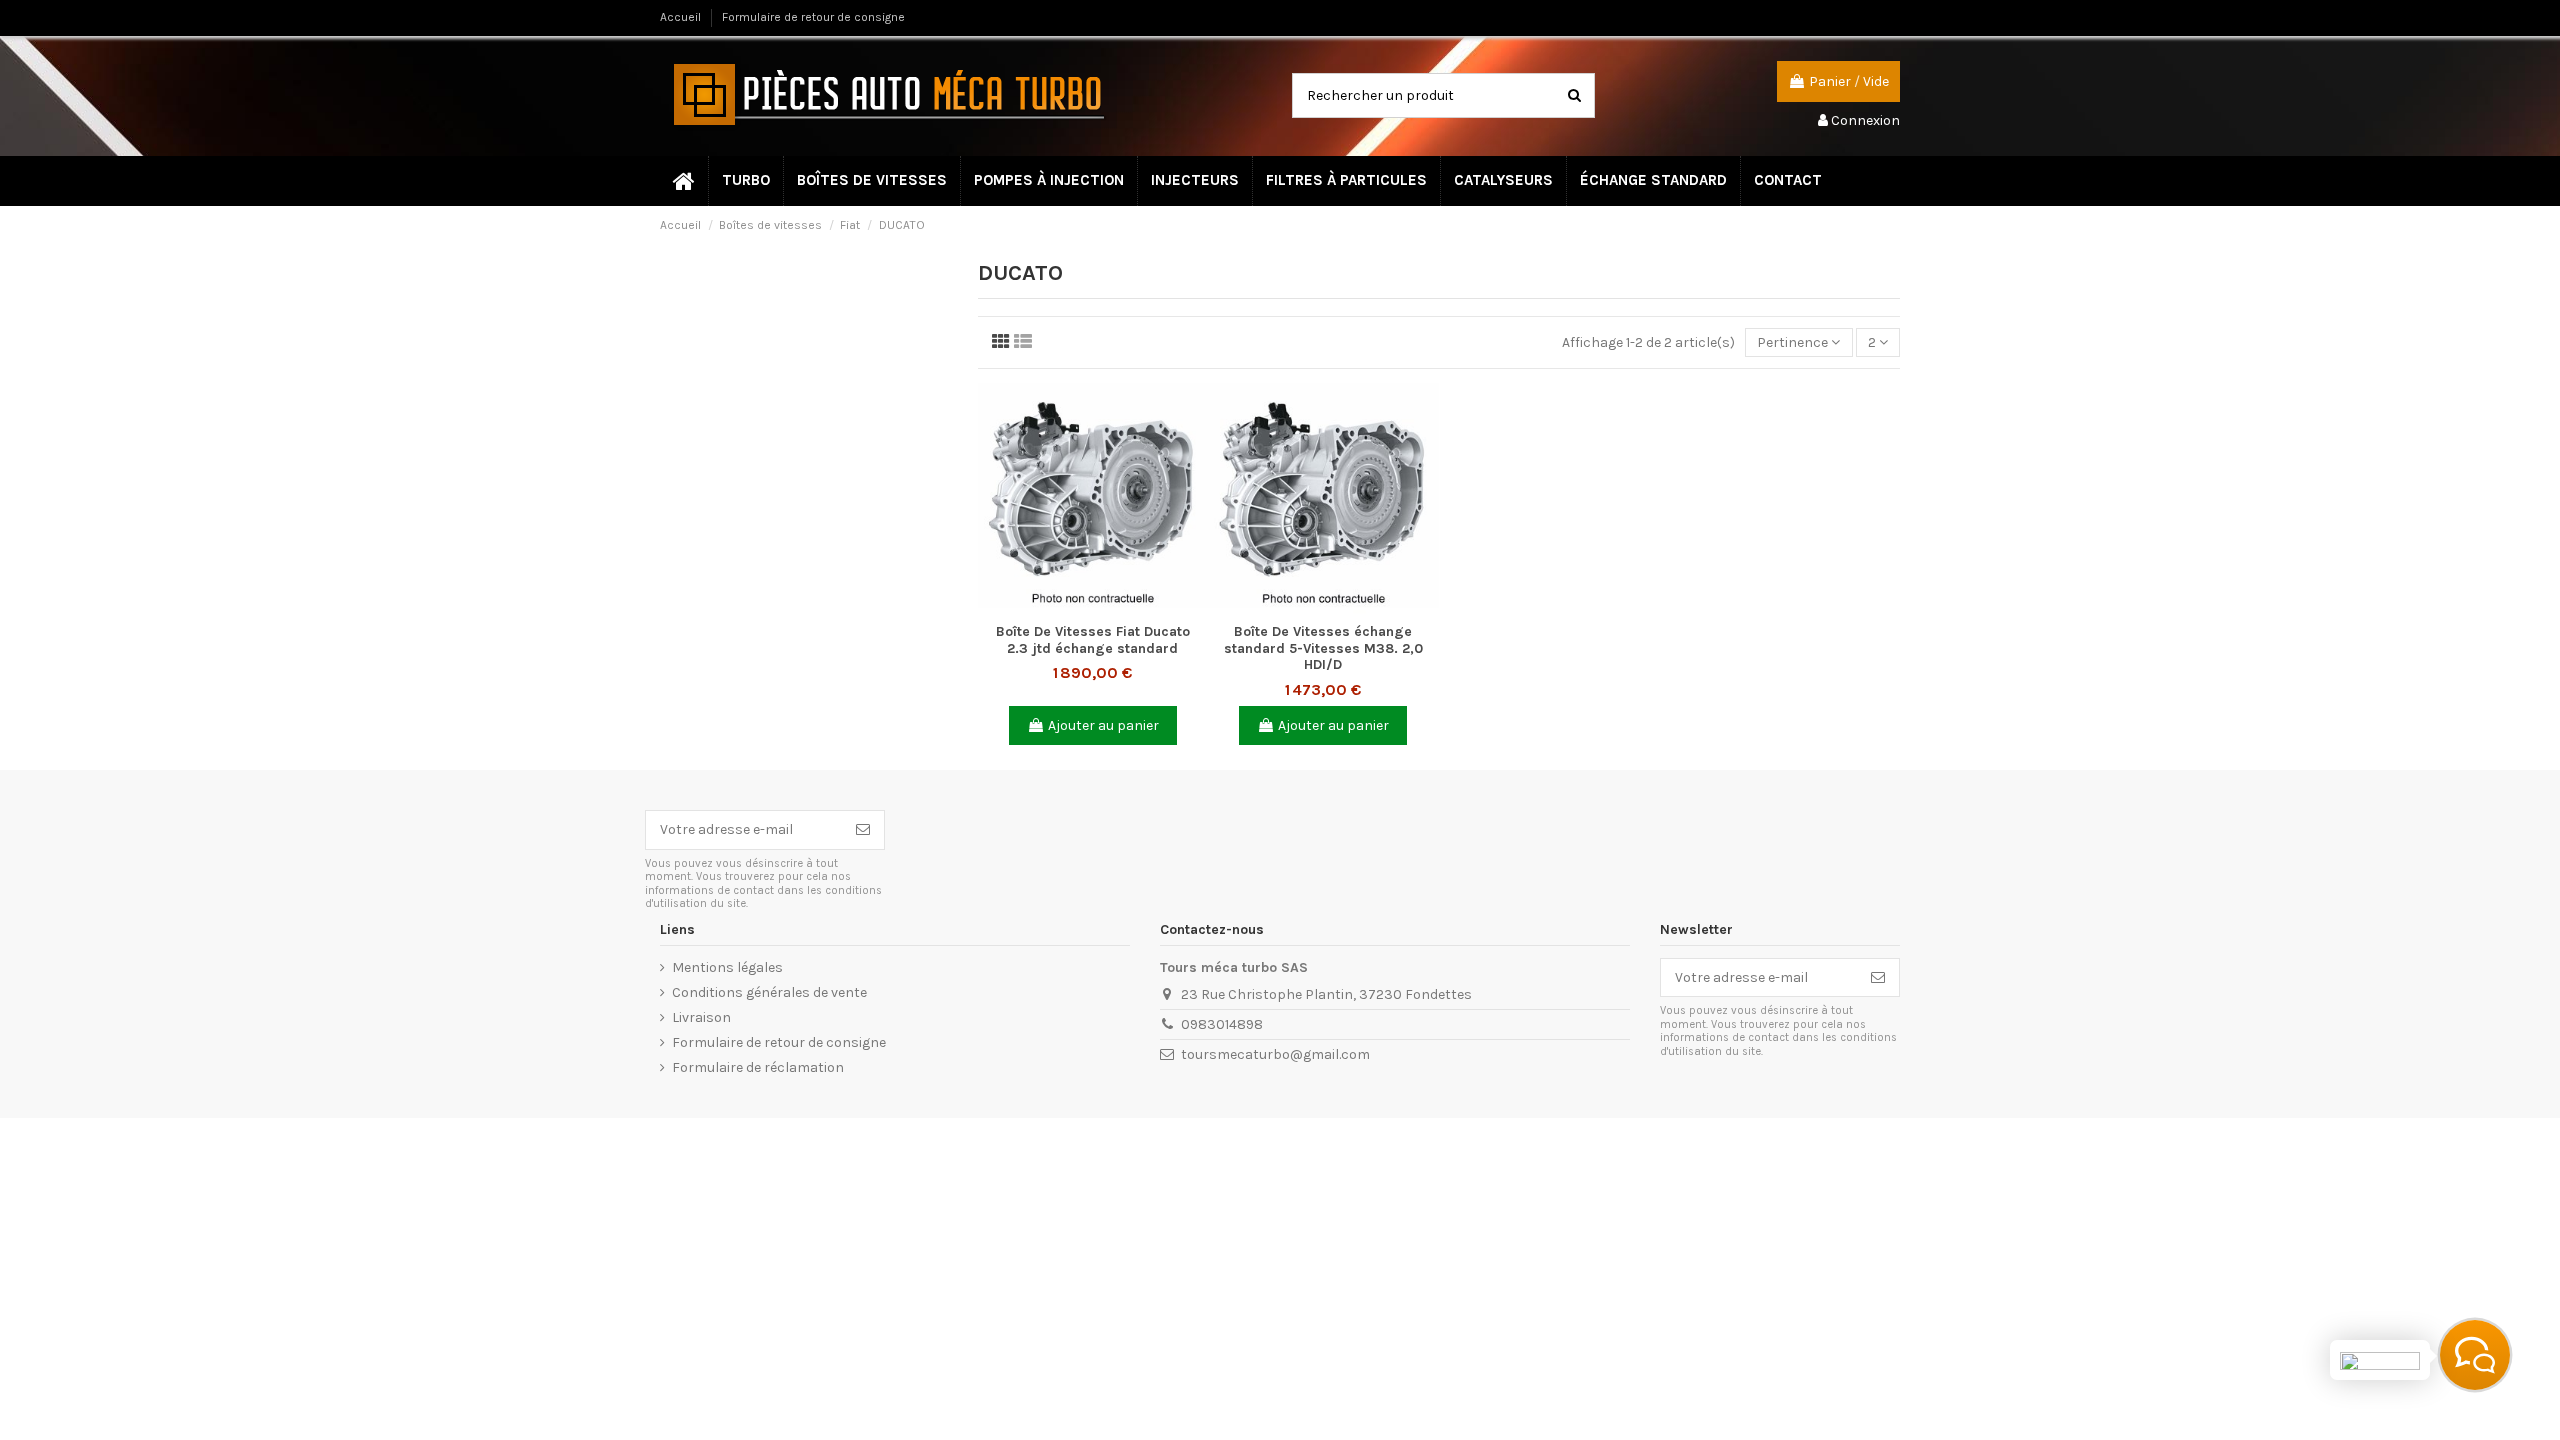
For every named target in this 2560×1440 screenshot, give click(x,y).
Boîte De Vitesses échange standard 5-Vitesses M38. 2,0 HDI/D (1323, 648)
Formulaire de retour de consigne (813, 17)
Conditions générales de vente (769, 992)
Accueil (682, 17)
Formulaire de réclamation (758, 1067)
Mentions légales (727, 967)
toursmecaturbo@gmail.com (1275, 1054)
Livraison (701, 1017)
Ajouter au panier (1103, 725)
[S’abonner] (863, 830)
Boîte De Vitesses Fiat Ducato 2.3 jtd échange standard (1093, 640)
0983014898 (1222, 1024)
